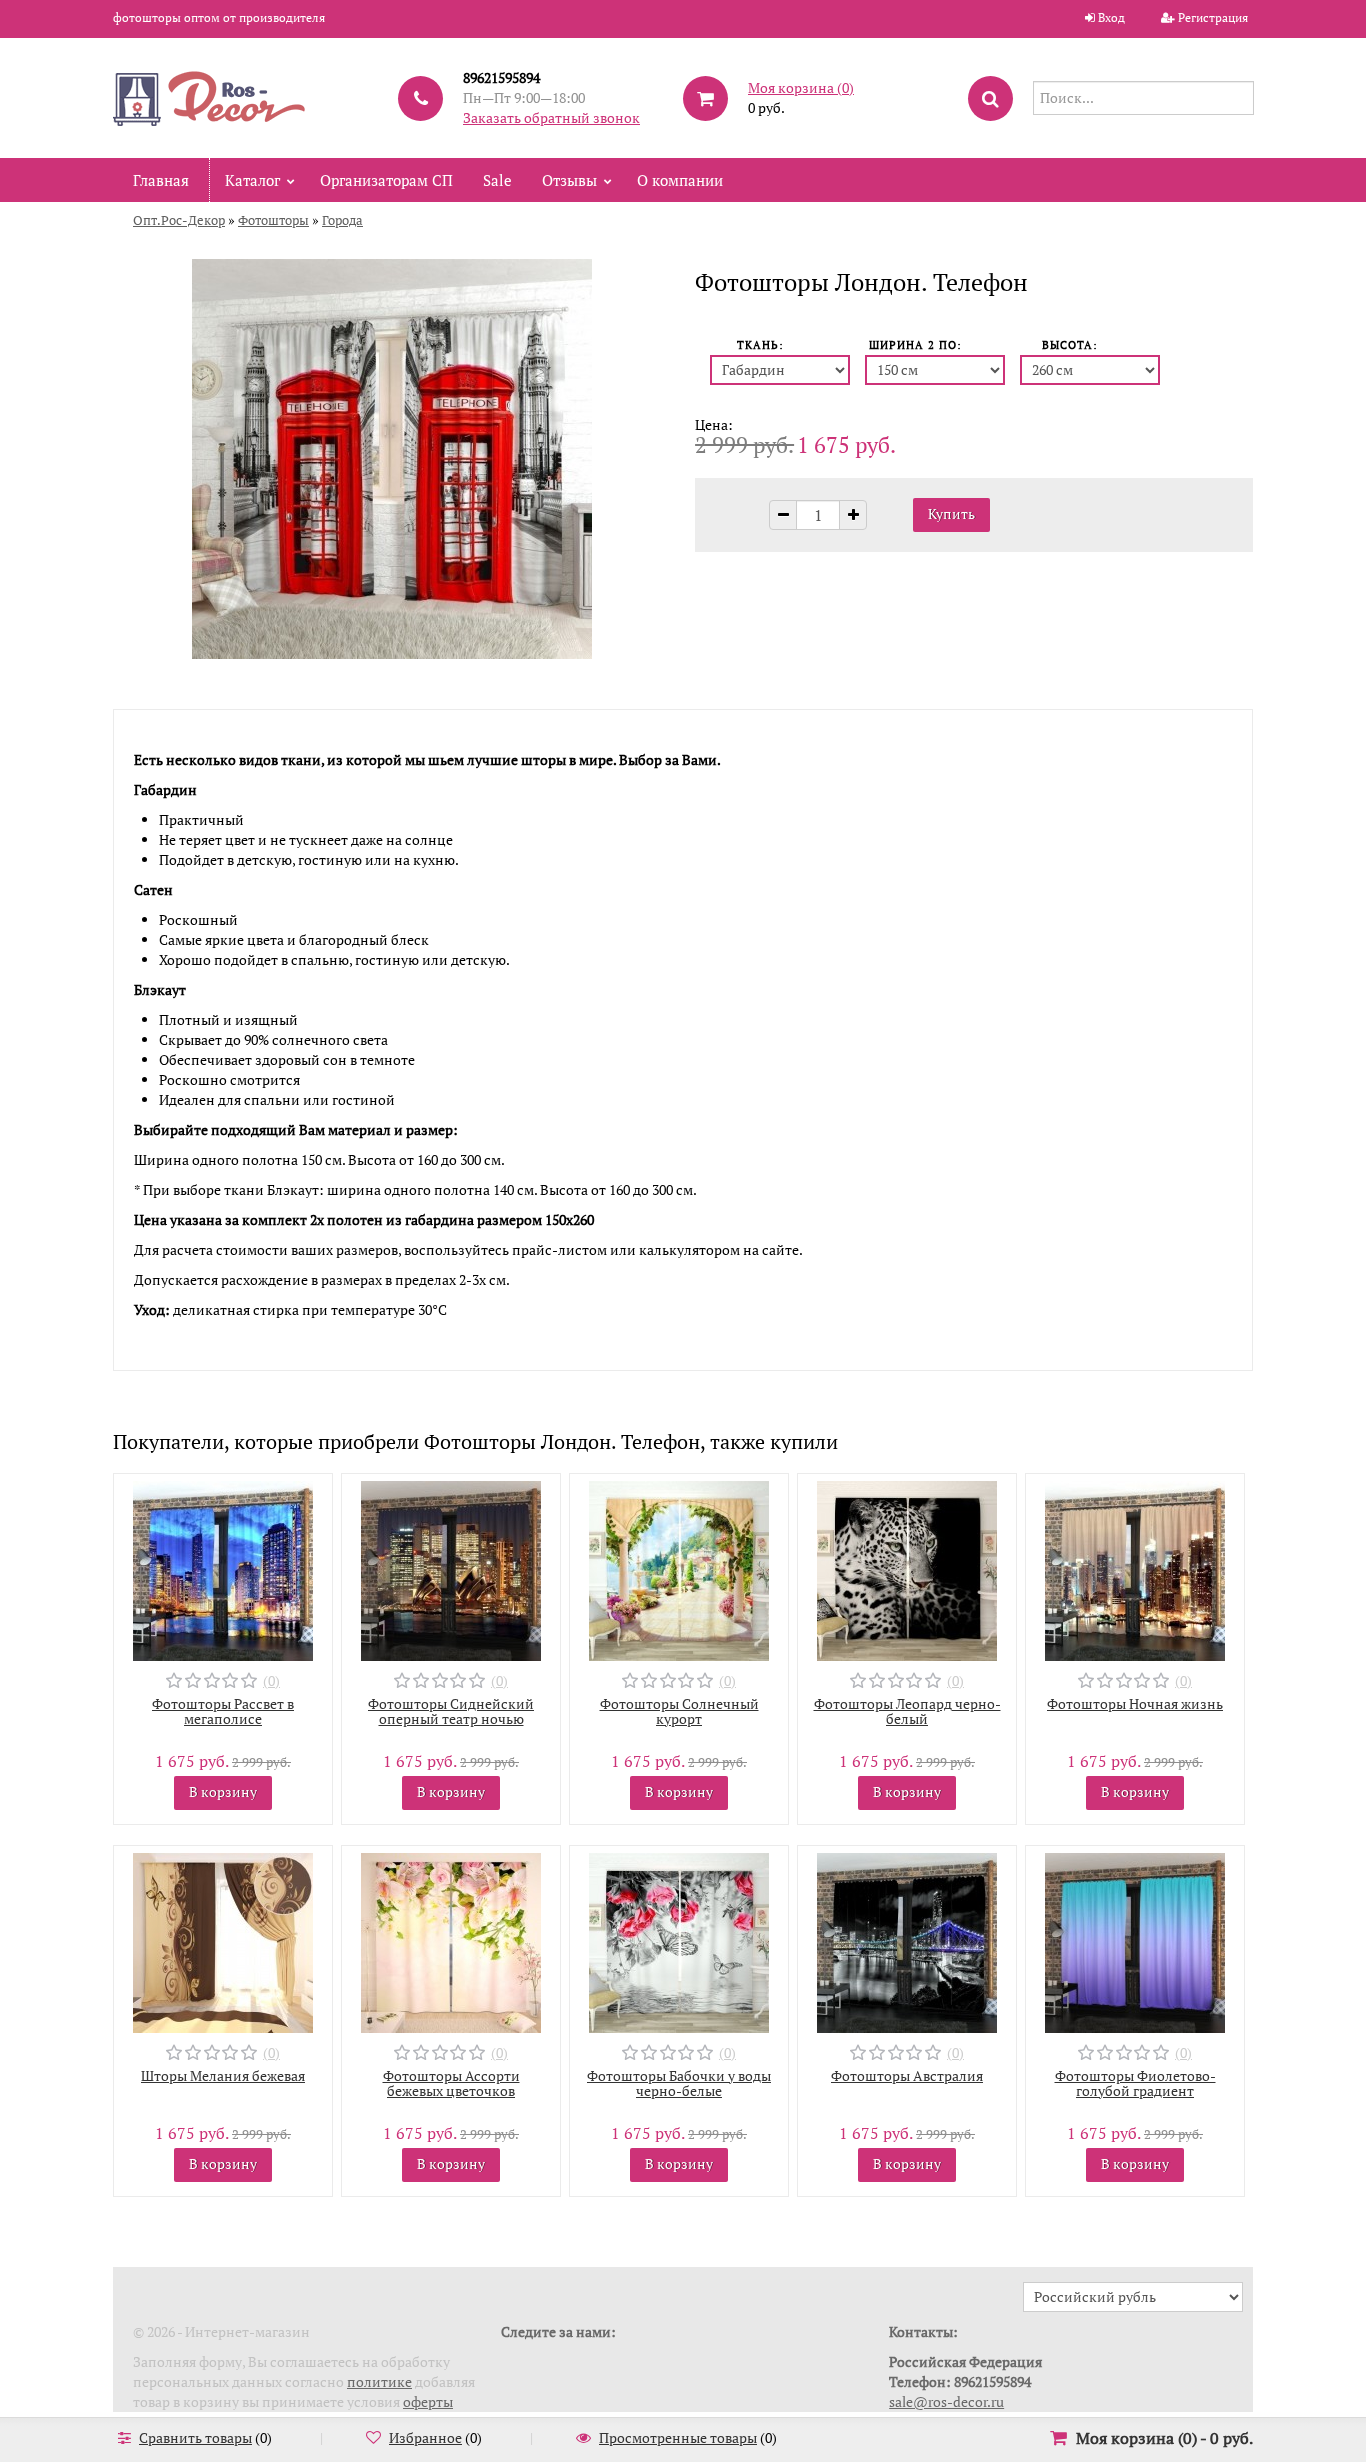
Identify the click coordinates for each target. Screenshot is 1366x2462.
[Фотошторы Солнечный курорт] (679, 1568)
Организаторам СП (386, 180)
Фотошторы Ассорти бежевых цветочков (451, 2083)
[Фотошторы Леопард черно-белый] (907, 1568)
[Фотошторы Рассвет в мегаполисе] (223, 1568)
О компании (680, 180)
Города (342, 220)
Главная (161, 180)
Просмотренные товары (678, 2437)
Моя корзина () (801, 87)
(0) (271, 1680)
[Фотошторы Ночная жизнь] (1135, 1568)
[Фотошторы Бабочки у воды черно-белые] (679, 1940)
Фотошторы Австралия (907, 2075)
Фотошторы (273, 220)
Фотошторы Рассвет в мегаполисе (223, 1711)
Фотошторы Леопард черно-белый (907, 1711)
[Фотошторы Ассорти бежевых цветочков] (451, 1940)
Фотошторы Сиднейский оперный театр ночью (451, 1711)
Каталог (252, 180)
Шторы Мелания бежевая (223, 2075)
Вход (1111, 17)
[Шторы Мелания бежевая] (223, 1940)
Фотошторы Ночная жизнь (1135, 1703)
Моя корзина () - (1164, 2438)
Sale (497, 180)
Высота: (1070, 345)
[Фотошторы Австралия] (907, 1940)
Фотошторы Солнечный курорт (679, 1711)
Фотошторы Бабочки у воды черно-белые (679, 2083)
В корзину (223, 1791)
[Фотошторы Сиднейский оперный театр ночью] (451, 1568)
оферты (428, 2401)
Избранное (425, 2437)
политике (379, 2381)
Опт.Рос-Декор (179, 220)
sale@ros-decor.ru (946, 2401)
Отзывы (569, 180)
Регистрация (1213, 17)
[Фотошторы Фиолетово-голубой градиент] (1135, 1940)
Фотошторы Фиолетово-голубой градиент (1135, 2083)
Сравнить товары (195, 2437)
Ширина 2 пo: (915, 345)
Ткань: (760, 345)
